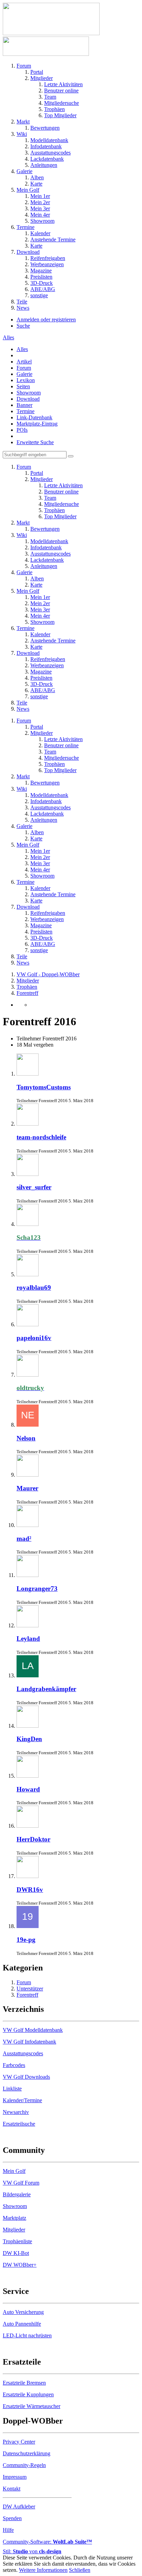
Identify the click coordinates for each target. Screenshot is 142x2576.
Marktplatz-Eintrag (37, 424)
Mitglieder (14, 2230)
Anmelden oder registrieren (46, 319)
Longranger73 (37, 1589)
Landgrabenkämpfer (46, 1689)
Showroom (29, 393)
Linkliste (12, 2089)
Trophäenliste (17, 2241)
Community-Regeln (24, 2465)
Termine (26, 411)
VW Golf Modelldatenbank (33, 2030)
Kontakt (12, 2489)
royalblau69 (34, 1287)
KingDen (29, 1739)
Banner (24, 405)
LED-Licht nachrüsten (27, 2335)
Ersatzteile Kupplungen (28, 2394)
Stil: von (32, 2551)
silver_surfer (34, 1187)
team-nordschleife (41, 1137)
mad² (24, 1539)
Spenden (12, 2518)
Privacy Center (19, 2442)
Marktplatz (14, 2218)
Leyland (28, 1639)
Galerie (24, 374)
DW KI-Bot (16, 2253)
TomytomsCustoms (44, 1087)
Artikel (24, 362)
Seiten (23, 386)
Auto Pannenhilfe (22, 2324)
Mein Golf (14, 2171)
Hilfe (8, 2530)
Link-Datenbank (34, 417)
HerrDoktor (33, 1839)
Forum (24, 368)
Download (28, 399)
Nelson (26, 1438)
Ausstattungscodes (23, 2053)
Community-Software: (47, 2542)
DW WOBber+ (20, 2265)
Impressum (15, 2477)
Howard (28, 1789)
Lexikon (26, 380)
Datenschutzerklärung (27, 2453)
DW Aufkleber (19, 2507)
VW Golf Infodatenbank (29, 2042)
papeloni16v (34, 1338)
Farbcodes (14, 2065)
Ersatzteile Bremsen (24, 2383)
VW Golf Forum (21, 2183)
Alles (22, 349)
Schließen (80, 2570)
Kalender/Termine (22, 2100)
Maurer (27, 1488)
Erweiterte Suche (35, 442)
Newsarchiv (16, 2112)
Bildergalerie (17, 2194)
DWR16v (30, 1890)
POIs (22, 430)
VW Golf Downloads (26, 2077)
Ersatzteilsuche (19, 2124)
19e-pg (26, 1940)
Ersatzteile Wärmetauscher (32, 2406)
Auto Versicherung (23, 2312)
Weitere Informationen (43, 2570)
